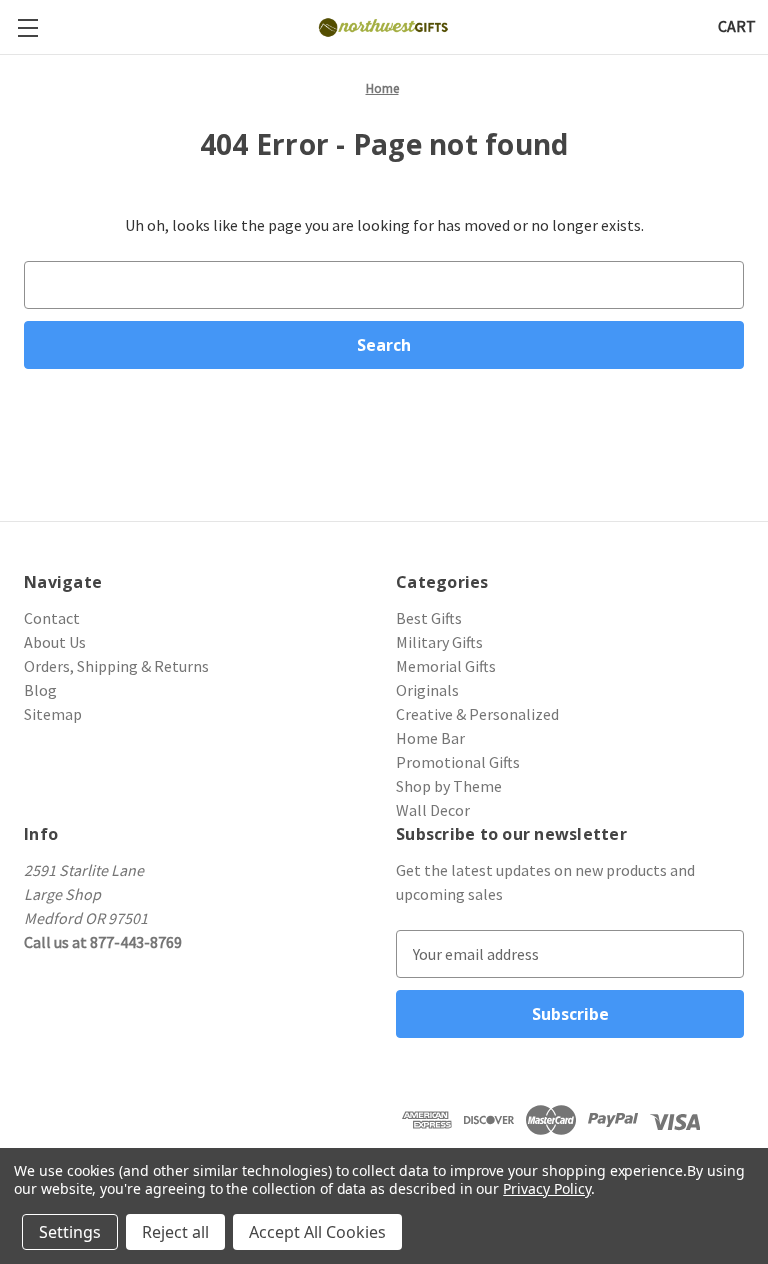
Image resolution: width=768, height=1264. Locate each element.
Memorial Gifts (446, 666)
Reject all (175, 1232)
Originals (427, 690)
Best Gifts (429, 618)
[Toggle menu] (27, 27)
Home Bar (430, 738)
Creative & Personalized (477, 714)
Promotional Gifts (458, 762)
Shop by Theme (449, 786)
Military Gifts (439, 642)
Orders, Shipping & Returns (116, 666)
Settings (70, 1232)
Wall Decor (433, 810)
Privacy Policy (546, 1188)
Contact (52, 618)
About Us (55, 642)
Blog (40, 690)
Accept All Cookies (317, 1232)
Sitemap (53, 714)
